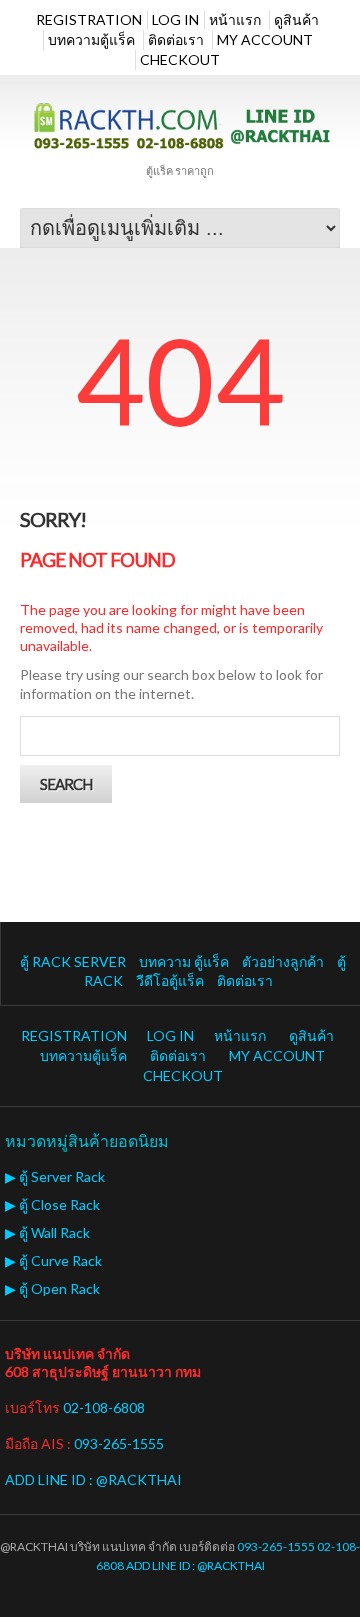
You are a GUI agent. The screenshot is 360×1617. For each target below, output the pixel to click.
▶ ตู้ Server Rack (55, 1176)
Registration (89, 19)
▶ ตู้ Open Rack (52, 1288)
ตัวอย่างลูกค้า (283, 961)
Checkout (180, 59)
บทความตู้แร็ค (91, 39)
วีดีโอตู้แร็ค (170, 980)
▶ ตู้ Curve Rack (53, 1260)
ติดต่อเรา (176, 39)
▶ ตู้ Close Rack (52, 1204)
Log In (175, 19)
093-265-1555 (119, 1443)
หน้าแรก (235, 19)
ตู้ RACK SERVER (73, 961)
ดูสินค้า (296, 19)
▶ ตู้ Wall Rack (47, 1232)
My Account (265, 39)
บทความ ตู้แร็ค (184, 961)
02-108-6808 (104, 1407)
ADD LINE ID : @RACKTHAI (93, 1479)
